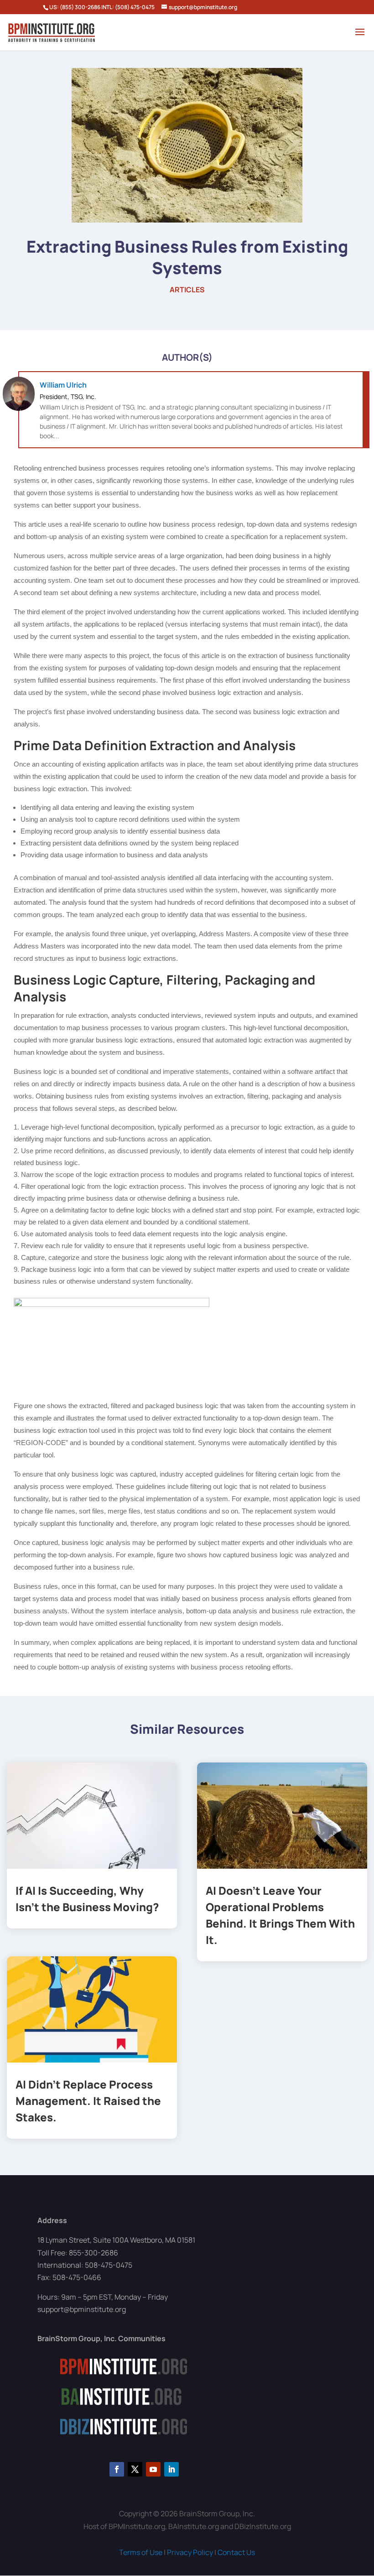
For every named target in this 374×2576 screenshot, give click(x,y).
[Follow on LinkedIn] (171, 2469)
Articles (187, 290)
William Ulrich (63, 385)
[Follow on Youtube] (153, 2469)
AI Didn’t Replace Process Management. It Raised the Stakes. (88, 2101)
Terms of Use (141, 2552)
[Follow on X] (135, 2469)
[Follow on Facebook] (117, 2469)
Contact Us (236, 2552)
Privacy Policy (190, 2552)
